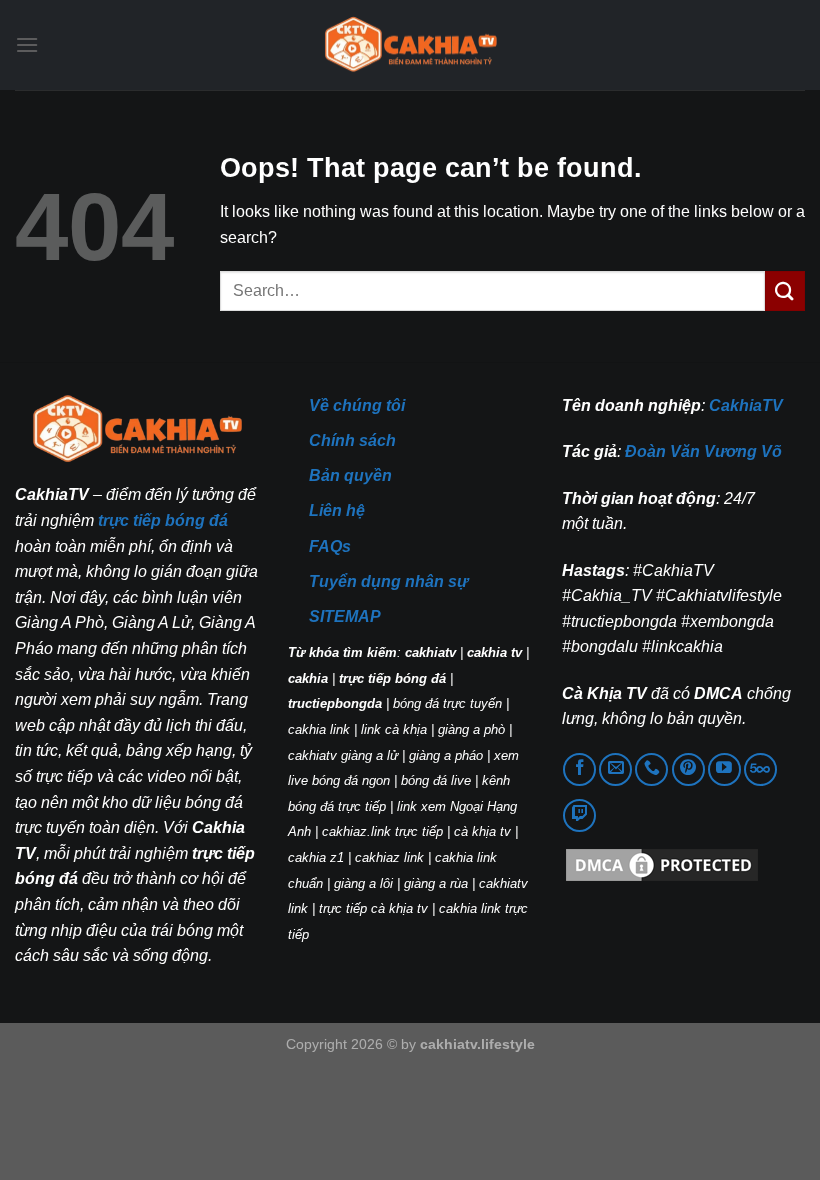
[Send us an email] (615, 769)
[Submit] (785, 290)
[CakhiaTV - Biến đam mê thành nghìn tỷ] (410, 45)
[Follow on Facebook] (579, 769)
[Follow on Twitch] (579, 815)
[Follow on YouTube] (724, 769)
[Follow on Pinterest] (688, 769)
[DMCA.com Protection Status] (662, 863)
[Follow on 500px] (760, 769)
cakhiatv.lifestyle (477, 1044)
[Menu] (27, 44)
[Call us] (651, 769)
